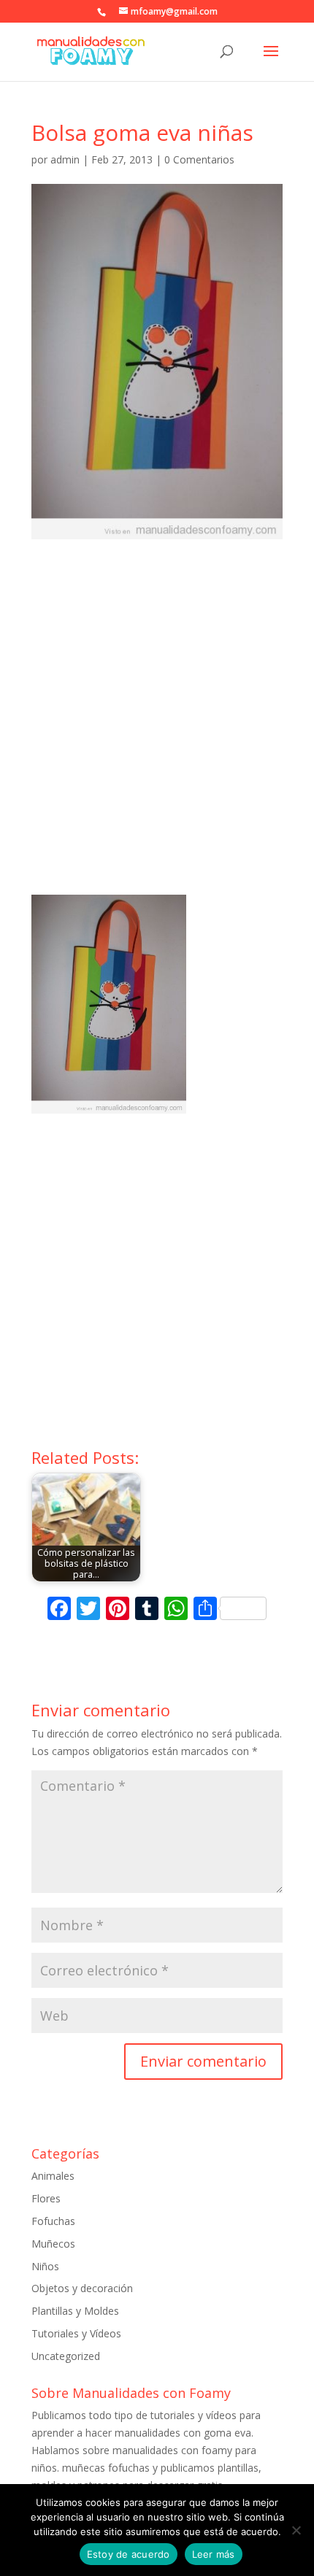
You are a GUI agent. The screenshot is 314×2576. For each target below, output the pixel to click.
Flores (46, 2198)
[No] (296, 2530)
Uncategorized (66, 2356)
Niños (45, 2266)
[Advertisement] (157, 730)
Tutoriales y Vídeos (76, 2333)
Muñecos (53, 2244)
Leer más (214, 2554)
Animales (53, 2176)
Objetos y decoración (82, 2288)
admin (65, 159)
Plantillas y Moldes (75, 2311)
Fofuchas (53, 2221)
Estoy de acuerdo (129, 2554)
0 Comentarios (199, 159)
